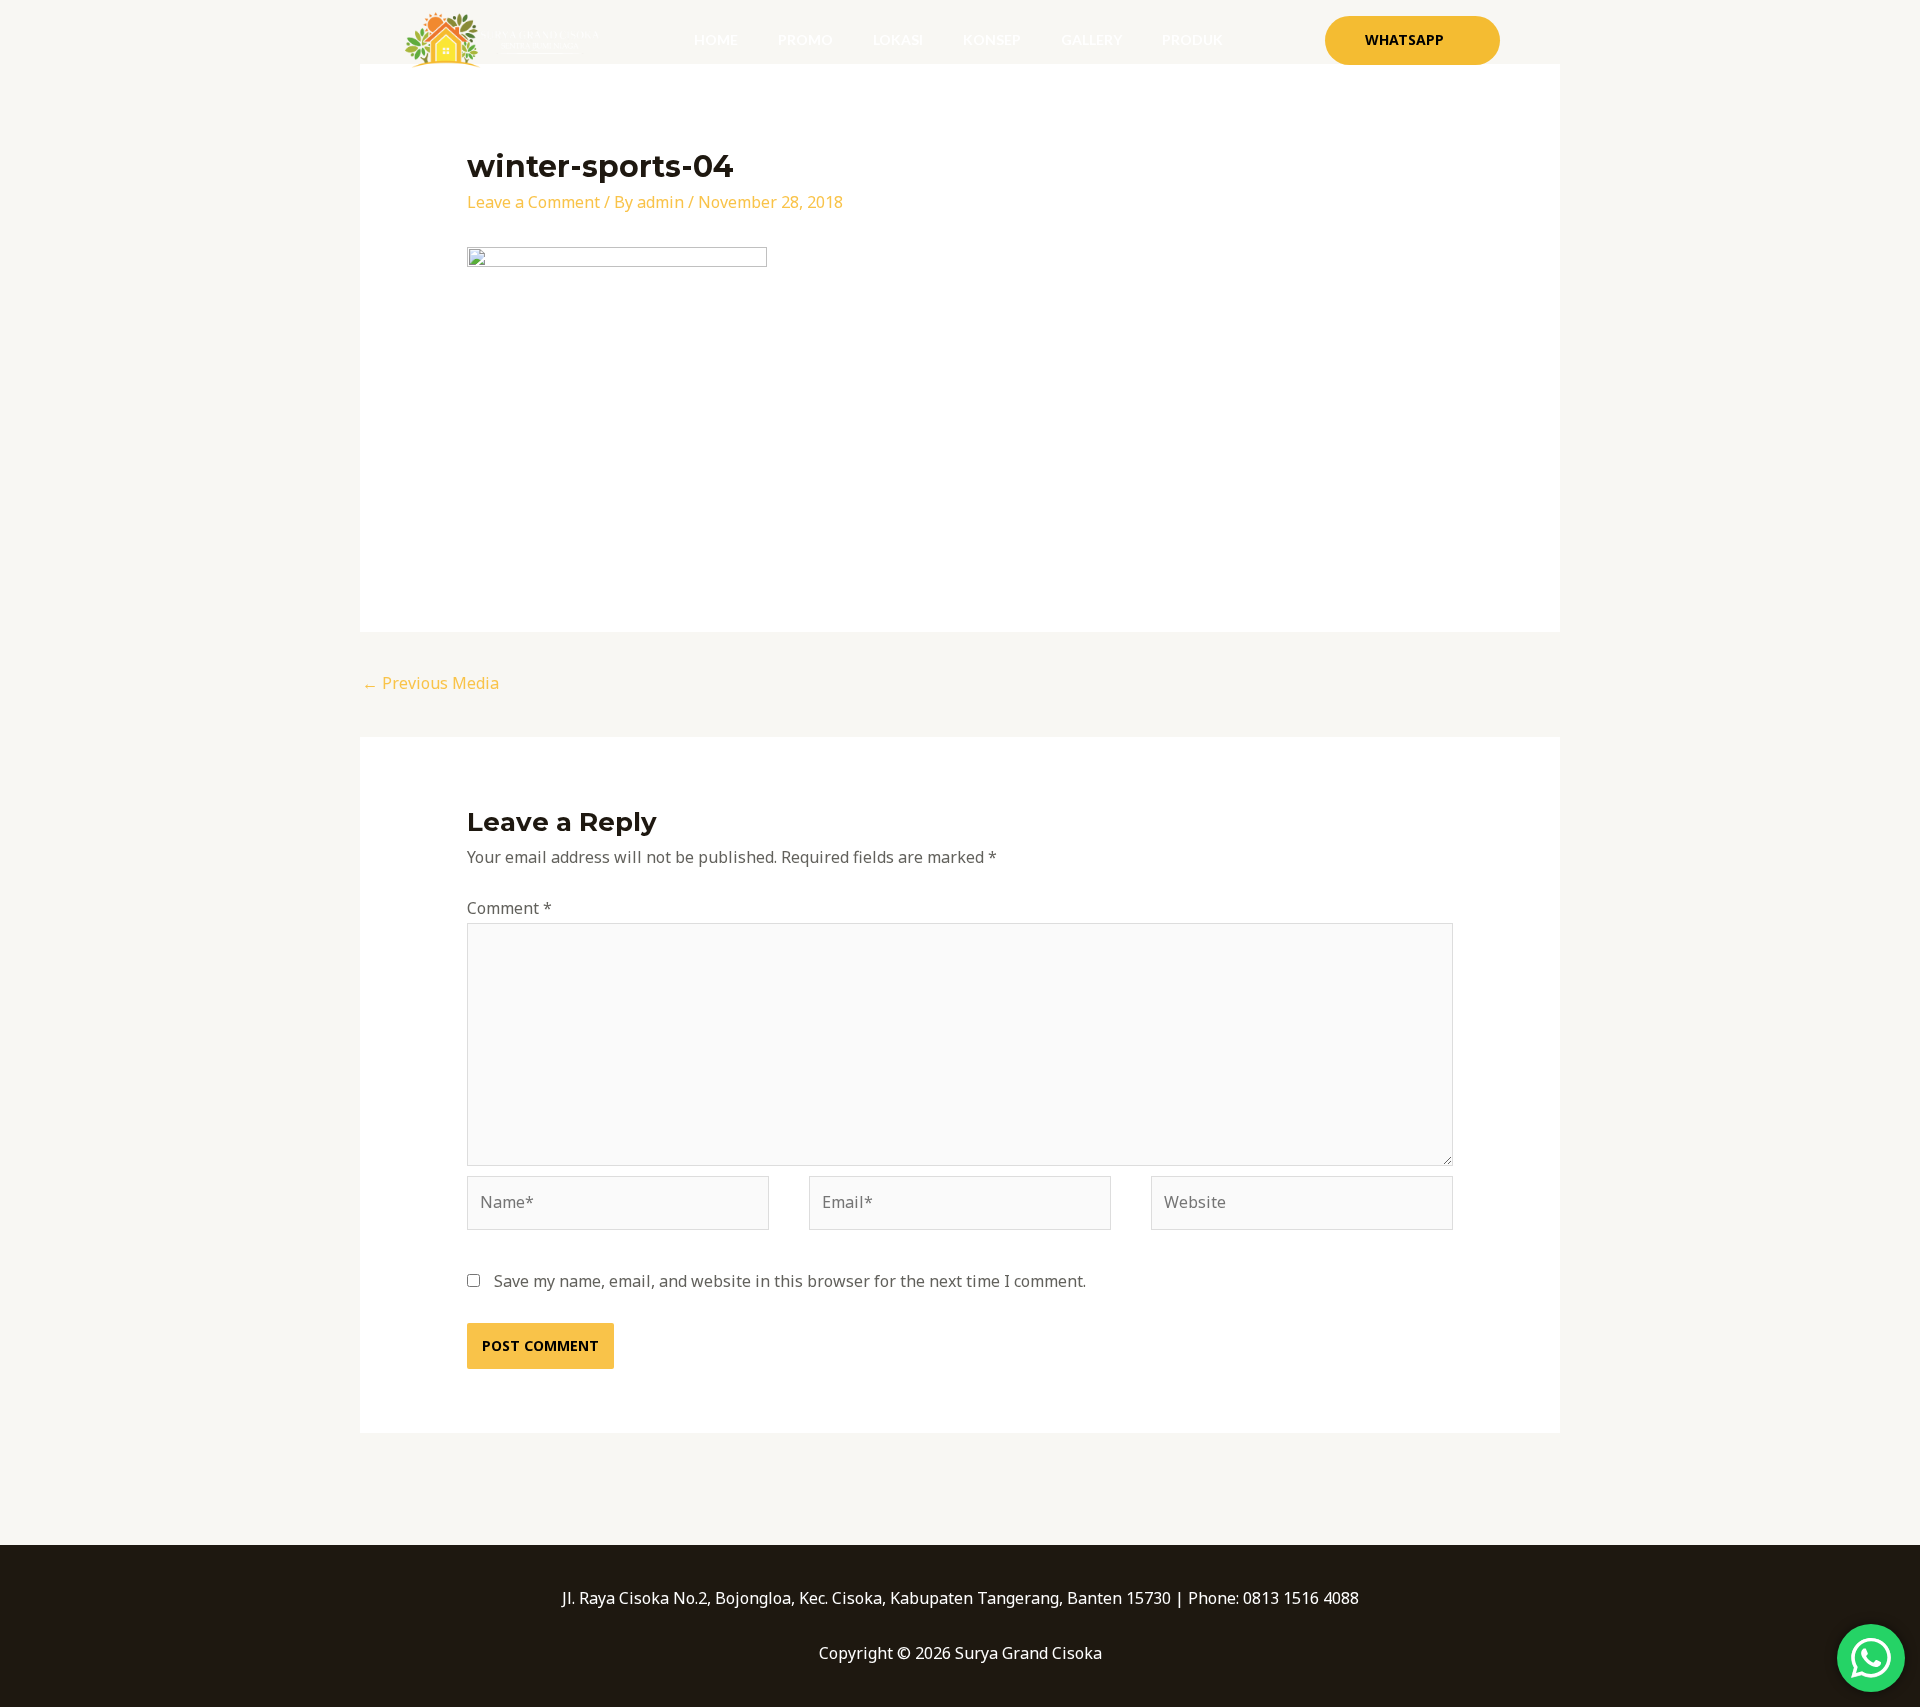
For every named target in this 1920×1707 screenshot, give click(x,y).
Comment (509, 908)
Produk (1192, 39)
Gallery (1091, 39)
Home (716, 39)
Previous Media (430, 683)
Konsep (992, 39)
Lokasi (898, 39)
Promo (805, 39)
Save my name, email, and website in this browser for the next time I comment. (790, 1281)
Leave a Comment (533, 202)
